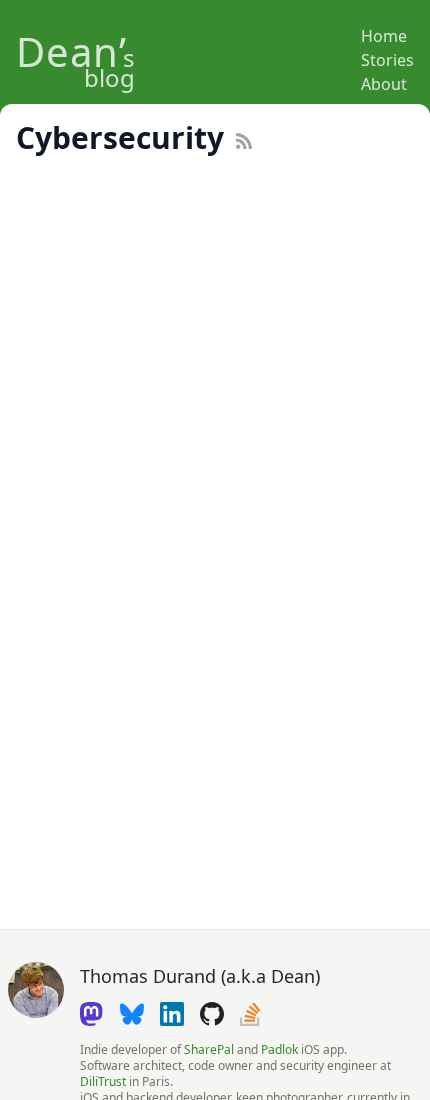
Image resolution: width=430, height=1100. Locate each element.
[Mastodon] (92, 1014)
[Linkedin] (172, 1014)
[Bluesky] (132, 1014)
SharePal (209, 1049)
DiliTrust (103, 1081)
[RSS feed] (279, 141)
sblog (75, 66)
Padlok (279, 1049)
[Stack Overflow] (252, 1014)
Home (384, 36)
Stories (387, 60)
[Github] (212, 1014)
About (384, 84)
